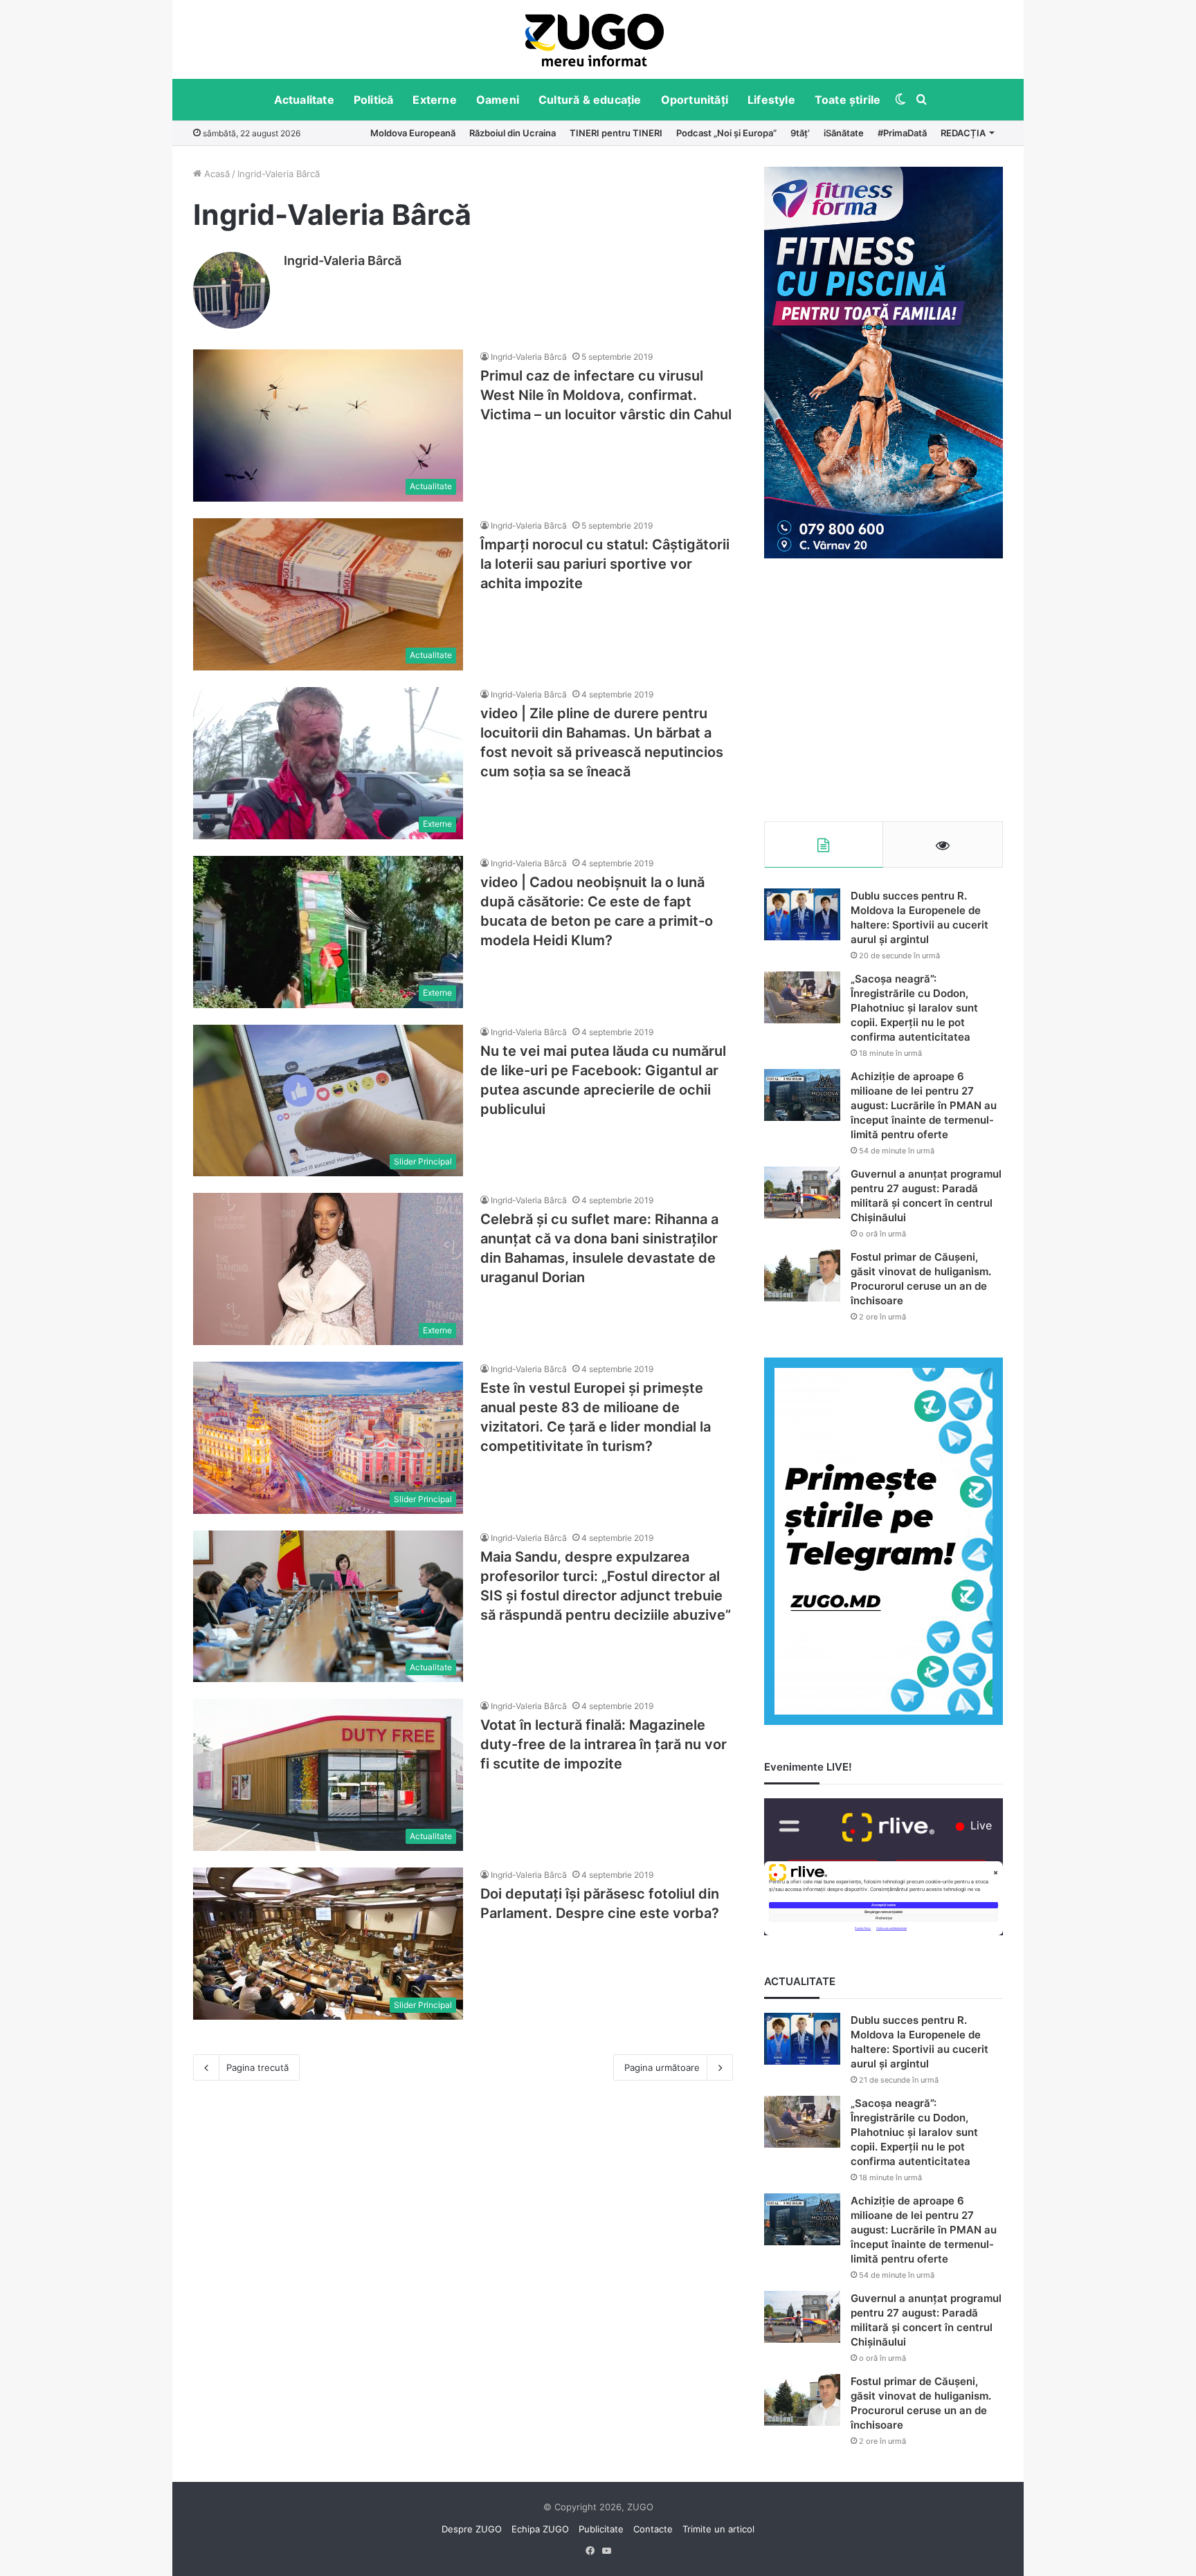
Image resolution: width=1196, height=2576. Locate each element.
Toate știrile (848, 100)
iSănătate (844, 133)
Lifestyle (771, 100)
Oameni (498, 100)
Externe (434, 100)
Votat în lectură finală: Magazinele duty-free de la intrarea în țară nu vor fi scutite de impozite (604, 1744)
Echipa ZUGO (540, 2529)
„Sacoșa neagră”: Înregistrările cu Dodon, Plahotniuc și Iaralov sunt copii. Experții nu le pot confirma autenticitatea (914, 1008)
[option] (595, 39)
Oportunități (695, 100)
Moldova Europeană (413, 133)
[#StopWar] (595, 40)
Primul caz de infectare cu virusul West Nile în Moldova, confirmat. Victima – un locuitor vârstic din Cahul (606, 395)
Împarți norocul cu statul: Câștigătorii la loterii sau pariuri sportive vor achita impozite (605, 564)
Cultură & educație (590, 100)
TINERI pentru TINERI (616, 133)
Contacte (653, 2529)
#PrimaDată (902, 133)
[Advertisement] (884, 690)
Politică (374, 100)
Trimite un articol (718, 2529)
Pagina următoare (662, 2067)
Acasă (216, 174)
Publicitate (601, 2529)
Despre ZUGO (472, 2529)
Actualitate (304, 100)
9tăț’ (800, 133)
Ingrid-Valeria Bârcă (343, 261)
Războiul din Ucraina (513, 133)
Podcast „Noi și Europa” (726, 133)
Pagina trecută (257, 2067)
